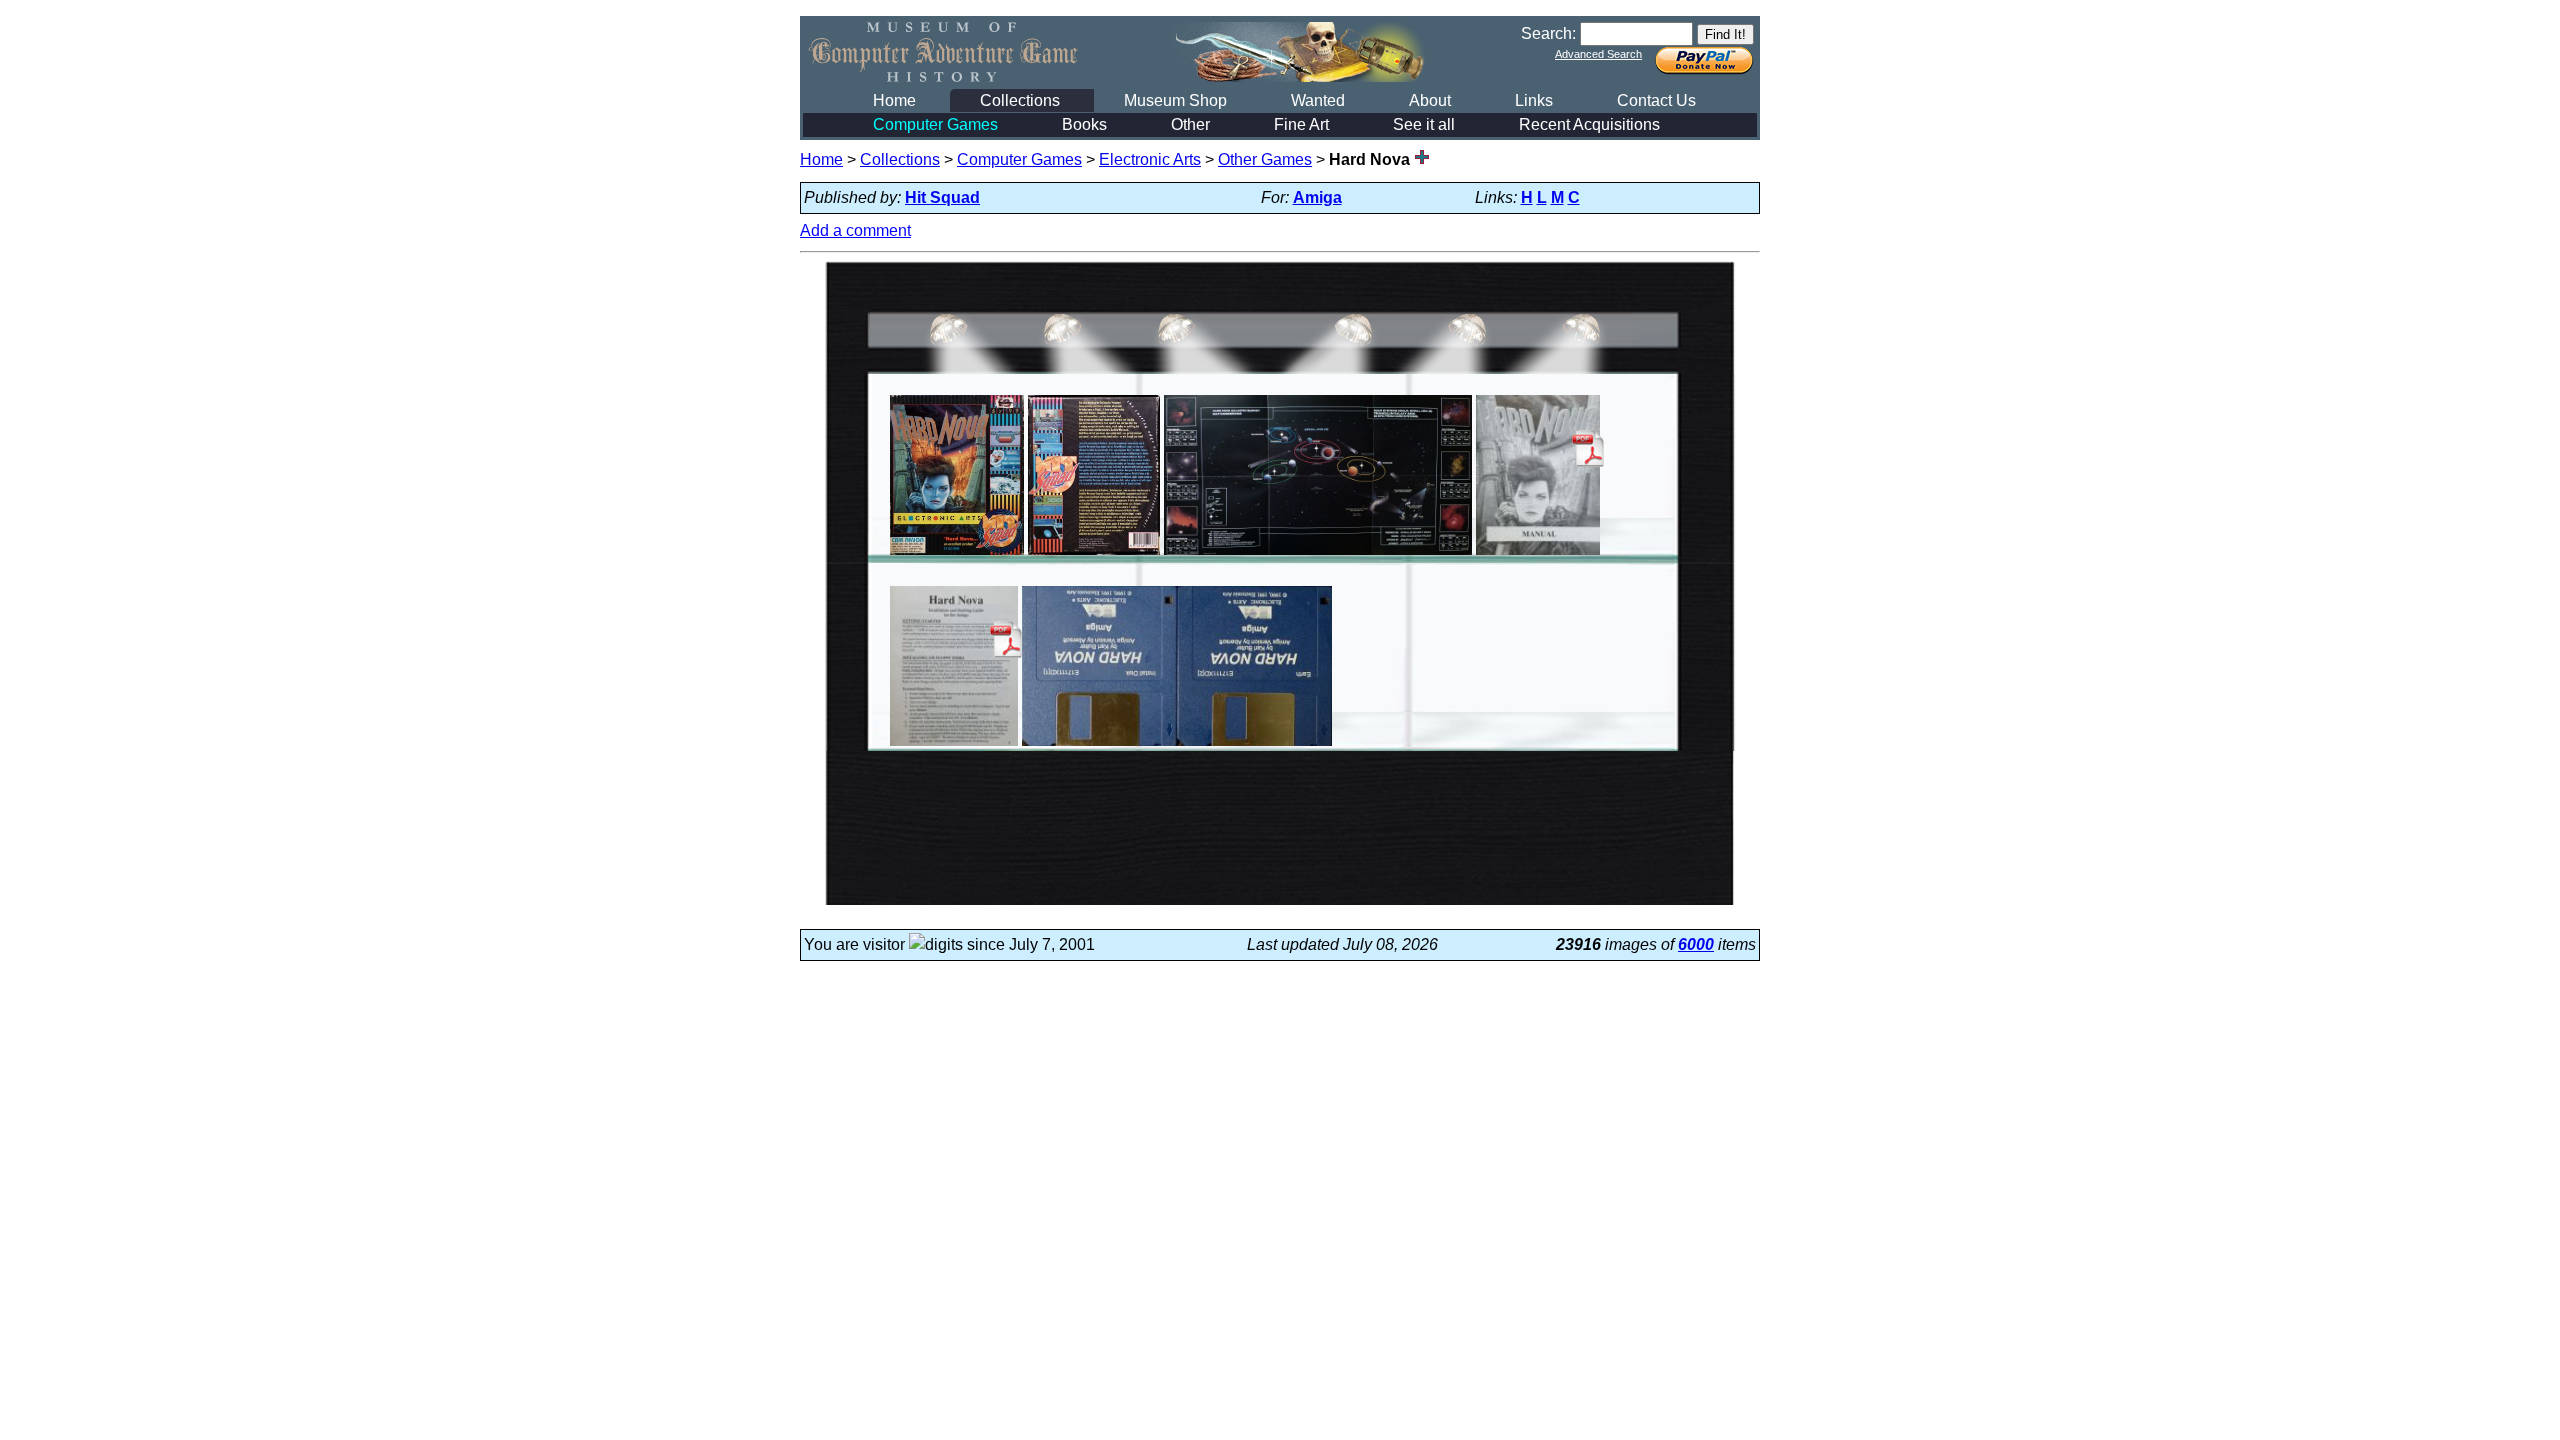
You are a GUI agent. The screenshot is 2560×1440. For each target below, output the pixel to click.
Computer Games (935, 124)
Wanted (1318, 100)
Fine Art (1301, 124)
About (1430, 100)
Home (894, 100)
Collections (1020, 100)
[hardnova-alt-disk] (1177, 745)
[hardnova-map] (1318, 554)
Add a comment (855, 230)
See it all (1424, 124)
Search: (1548, 33)
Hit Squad (942, 197)
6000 (1696, 944)
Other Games (1265, 159)
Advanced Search (1598, 54)
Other (1190, 124)
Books (1084, 124)
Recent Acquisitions (1589, 124)
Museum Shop (1175, 100)
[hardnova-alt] (957, 554)
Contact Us (1656, 100)
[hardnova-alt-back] (1094, 554)
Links (1534, 100)
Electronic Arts (1150, 159)
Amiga (1317, 197)
